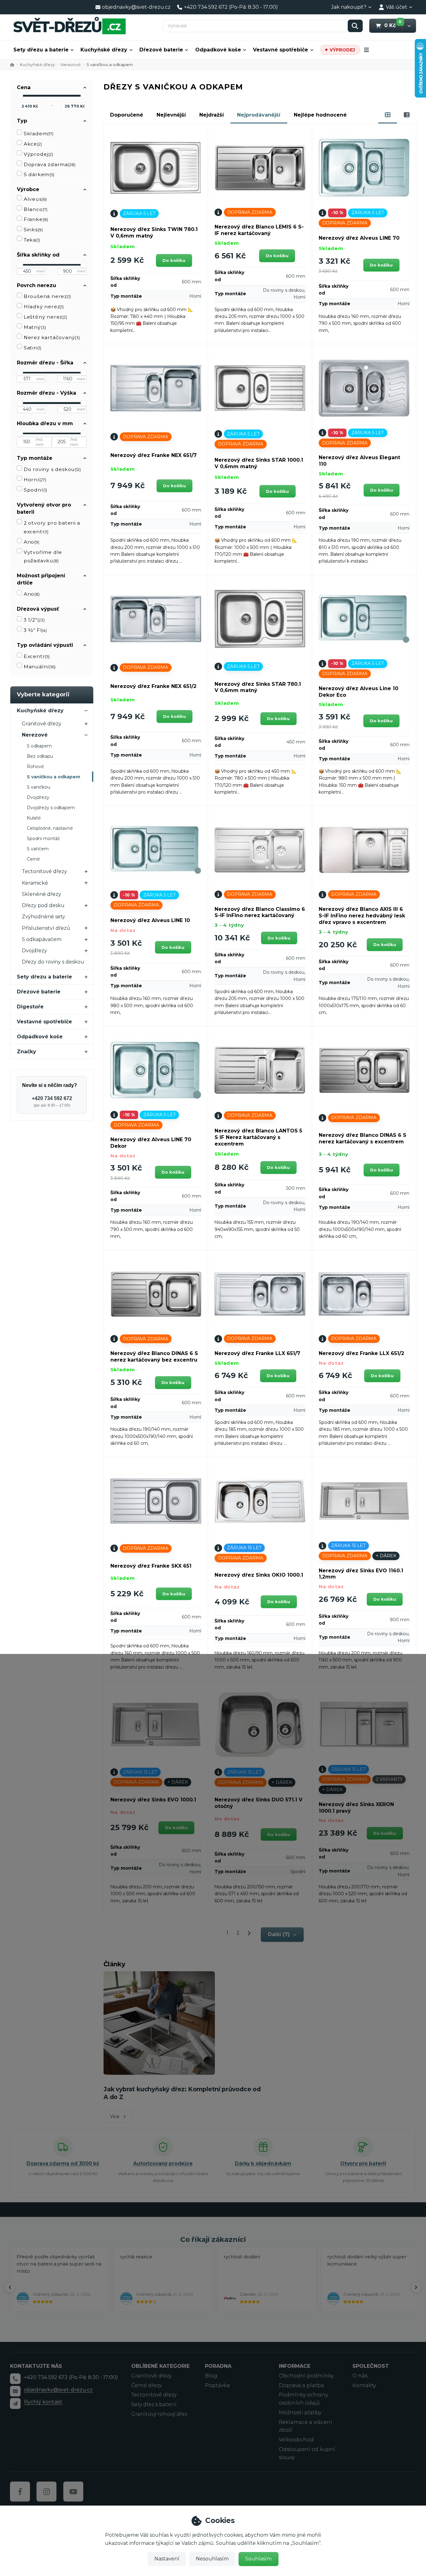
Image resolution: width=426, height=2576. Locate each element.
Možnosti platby (300, 2413)
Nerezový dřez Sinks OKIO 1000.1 (259, 1575)
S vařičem (38, 849)
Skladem (39, 134)
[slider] (20, 96)
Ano (31, 542)
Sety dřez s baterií (154, 2404)
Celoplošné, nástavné (50, 828)
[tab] (388, 115)
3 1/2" (34, 620)
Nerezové (71, 65)
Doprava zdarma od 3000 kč (63, 2163)
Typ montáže (35, 458)
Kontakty (364, 2385)
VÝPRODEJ (342, 50)
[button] (409, 26)
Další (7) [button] (279, 1934)
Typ (22, 121)
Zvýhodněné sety (44, 917)
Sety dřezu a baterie (41, 50)
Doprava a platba (301, 2385)
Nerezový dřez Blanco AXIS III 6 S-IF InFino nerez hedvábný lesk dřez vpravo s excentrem (362, 916)
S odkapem (39, 746)
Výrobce (28, 189)
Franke (36, 219)
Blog (211, 2376)
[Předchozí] (10, 2287)
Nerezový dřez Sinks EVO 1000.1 (153, 1800)
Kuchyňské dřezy (104, 50)
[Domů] (70, 25)
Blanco (36, 209)
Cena (24, 87)
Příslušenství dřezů (46, 928)
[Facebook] (20, 2492)
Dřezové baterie (161, 50)
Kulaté (34, 818)
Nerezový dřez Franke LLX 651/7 (257, 1353)
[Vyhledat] (355, 26)
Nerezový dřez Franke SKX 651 (151, 1566)
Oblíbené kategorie (160, 2366)
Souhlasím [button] (258, 2559)
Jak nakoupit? (349, 7)
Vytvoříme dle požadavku (43, 557)
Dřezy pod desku (43, 905)
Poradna (218, 2366)
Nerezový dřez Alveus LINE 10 (150, 920)
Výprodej (38, 154)
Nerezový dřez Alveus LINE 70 (359, 238)
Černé (33, 859)
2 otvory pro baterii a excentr (52, 527)
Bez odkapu (40, 756)
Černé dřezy (146, 2385)
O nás (360, 2376)
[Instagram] (46, 2492)
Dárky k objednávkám (263, 2163)
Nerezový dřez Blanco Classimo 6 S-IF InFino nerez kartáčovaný (260, 912)
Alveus (35, 199)
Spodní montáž (43, 839)
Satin (32, 348)
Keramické (35, 883)
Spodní (35, 490)
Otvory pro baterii (363, 2163)
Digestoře (30, 1007)
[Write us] (15, 2403)
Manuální (40, 667)
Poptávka (217, 2385)
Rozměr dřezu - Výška (46, 393)
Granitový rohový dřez (159, 2414)
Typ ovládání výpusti (45, 645)
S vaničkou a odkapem (53, 777)
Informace (295, 2366)
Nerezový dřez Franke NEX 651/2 (153, 686)
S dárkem (39, 174)
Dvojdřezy (38, 797)
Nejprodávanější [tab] (259, 115)
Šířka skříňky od (38, 255)
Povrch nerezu (36, 285)
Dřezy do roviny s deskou (53, 962)
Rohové (35, 767)
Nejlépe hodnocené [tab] (320, 115)
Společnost (371, 2366)
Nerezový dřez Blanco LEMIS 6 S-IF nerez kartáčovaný (259, 230)
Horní (35, 480)
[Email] (15, 2391)
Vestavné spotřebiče (281, 50)
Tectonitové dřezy (44, 871)
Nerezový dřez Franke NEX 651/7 (154, 455)
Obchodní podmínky (306, 2376)
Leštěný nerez (45, 317)
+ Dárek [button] (386, 1556)
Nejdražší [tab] (212, 115)
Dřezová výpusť (38, 609)
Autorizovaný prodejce (163, 2163)
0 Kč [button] (393, 25)
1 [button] (230, 1934)
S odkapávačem (42, 939)
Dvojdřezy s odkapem (51, 808)
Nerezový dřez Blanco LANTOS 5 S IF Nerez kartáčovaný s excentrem (258, 1137)
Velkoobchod (296, 2440)
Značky (27, 1052)
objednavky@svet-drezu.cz (58, 2390)
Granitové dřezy (42, 724)
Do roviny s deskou (52, 469)
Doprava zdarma (50, 164)
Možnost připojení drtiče (41, 579)
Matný (35, 327)
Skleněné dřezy (41, 894)
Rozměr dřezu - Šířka (45, 363)
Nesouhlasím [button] (212, 2559)
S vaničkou (39, 787)
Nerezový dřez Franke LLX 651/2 (361, 1353)
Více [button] (115, 2117)
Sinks (33, 230)
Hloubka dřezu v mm (45, 423)
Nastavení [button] (167, 2559)
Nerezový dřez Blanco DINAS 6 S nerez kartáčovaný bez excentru (154, 1357)
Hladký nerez (44, 307)
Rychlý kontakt (43, 2402)
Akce (33, 144)
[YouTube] (73, 2492)
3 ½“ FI (35, 630)
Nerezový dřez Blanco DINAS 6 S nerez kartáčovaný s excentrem (363, 1138)
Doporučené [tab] (127, 115)
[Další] (416, 2287)
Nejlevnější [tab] (171, 115)
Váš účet (397, 7)
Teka (32, 240)
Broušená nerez (47, 296)
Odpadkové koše (218, 50)
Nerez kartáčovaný (52, 337)
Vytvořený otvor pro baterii (44, 508)
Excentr (37, 656)
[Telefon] (15, 2379)
